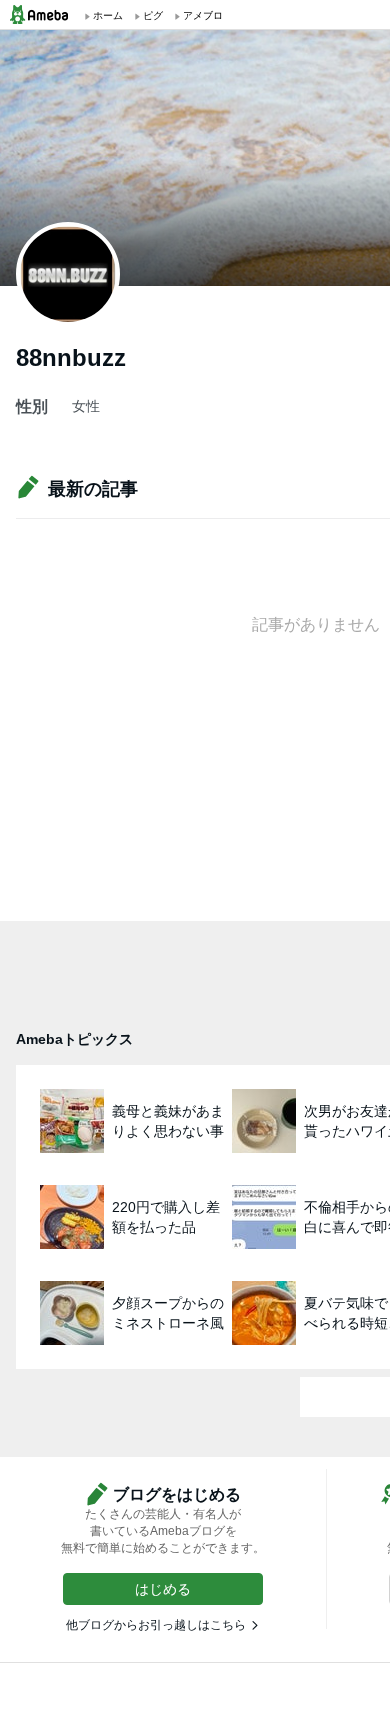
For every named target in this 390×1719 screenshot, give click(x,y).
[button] (163, 1589)
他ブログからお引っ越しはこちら (156, 1625)
